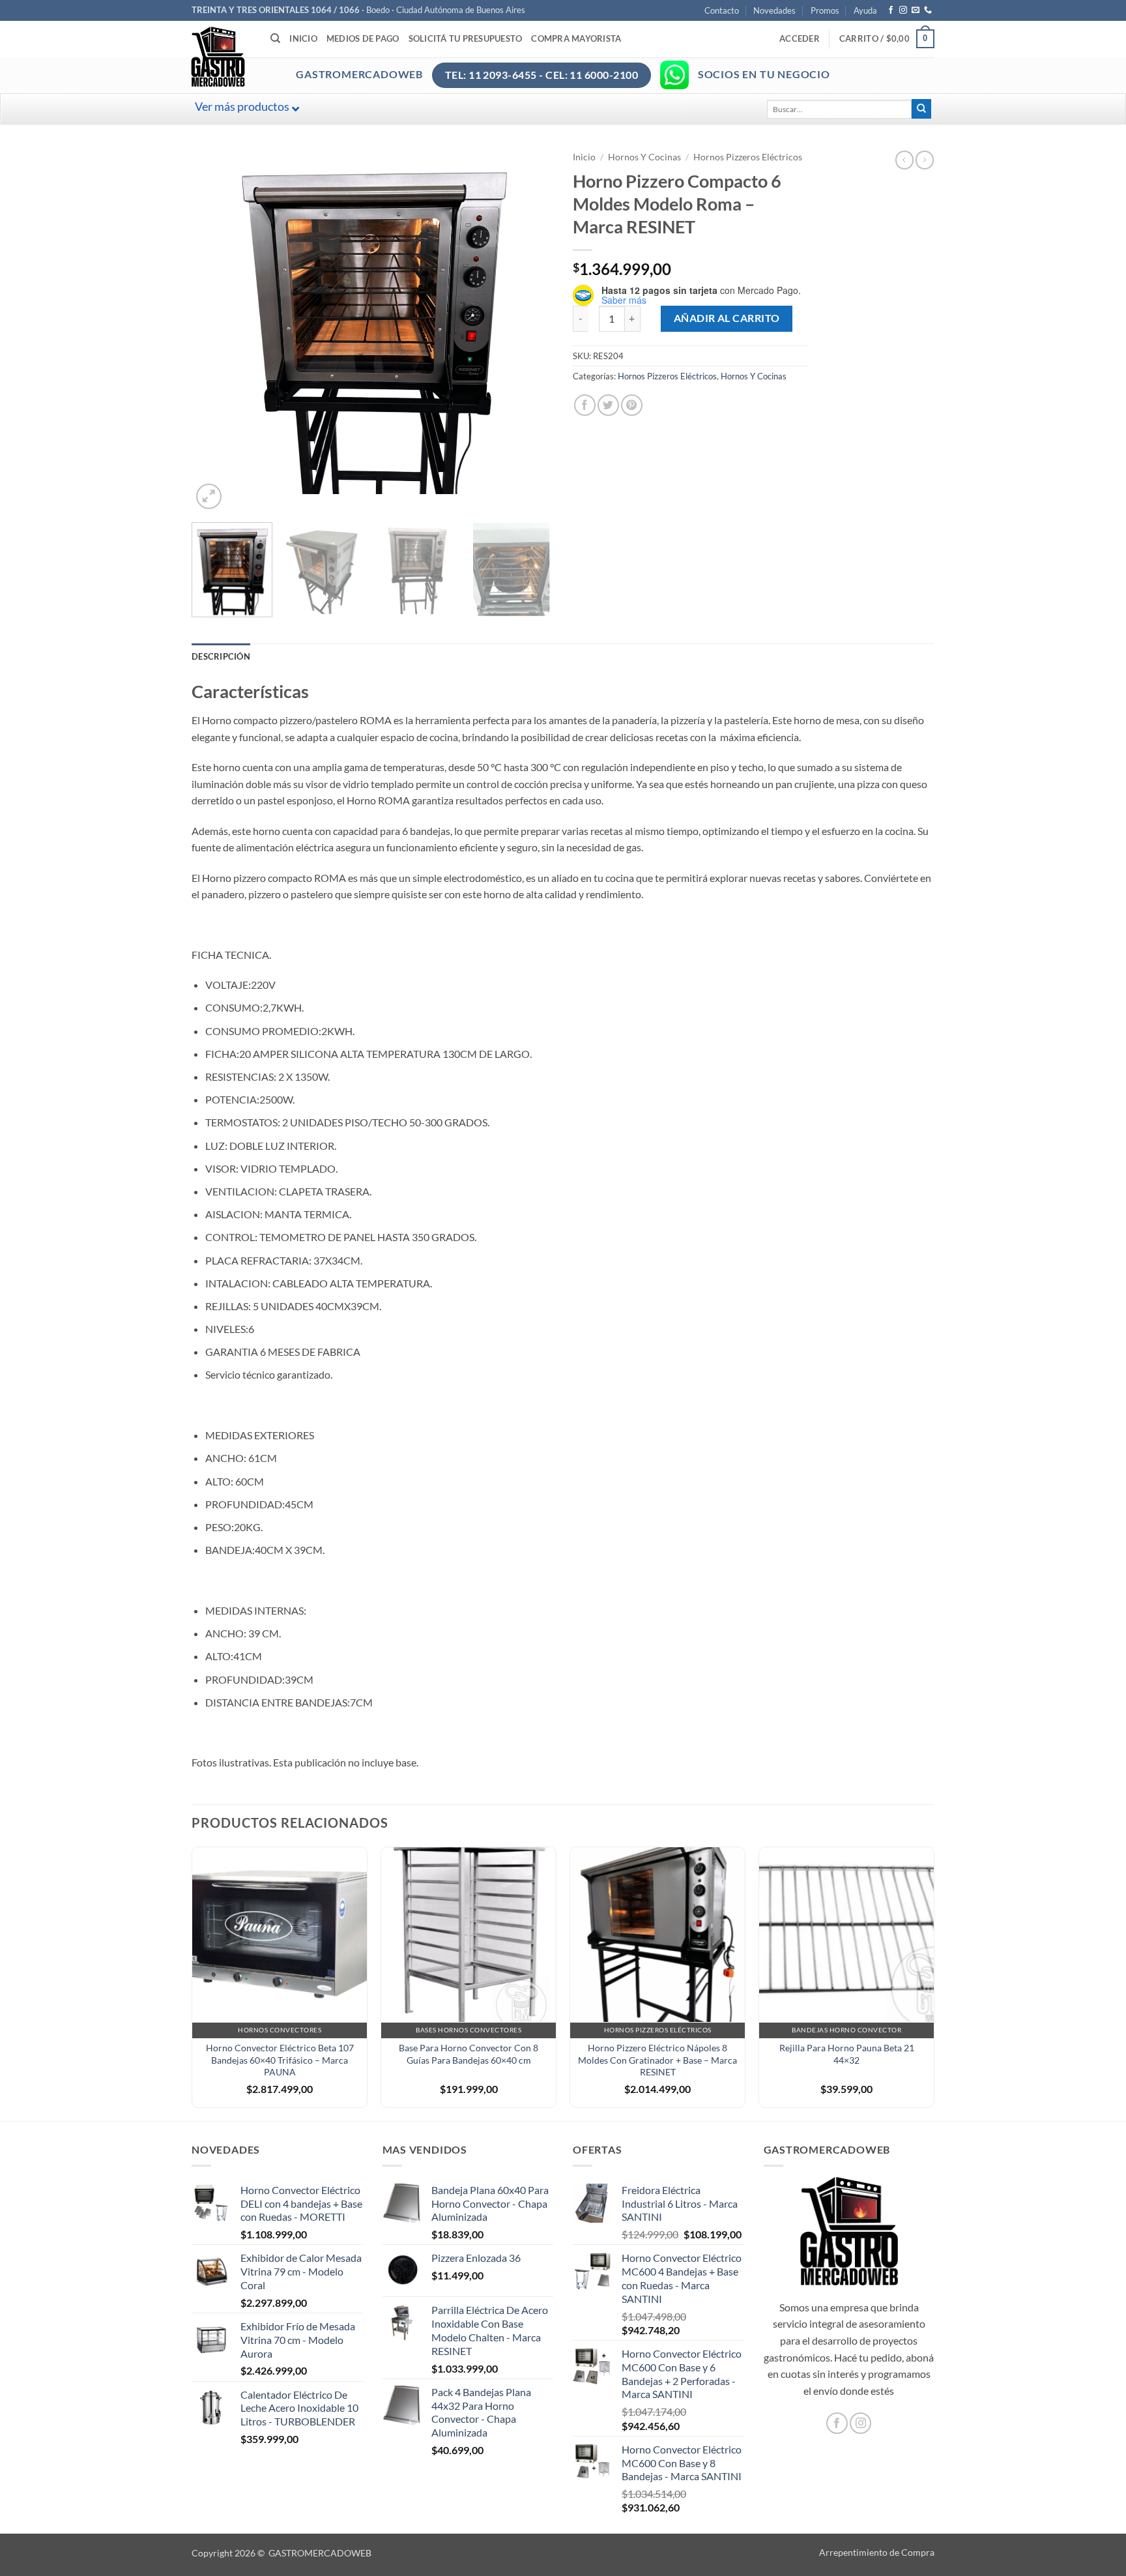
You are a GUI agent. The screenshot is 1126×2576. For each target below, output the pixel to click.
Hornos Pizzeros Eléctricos (748, 157)
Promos (825, 10)
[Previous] (215, 331)
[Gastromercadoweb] (270, 57)
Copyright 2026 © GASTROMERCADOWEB (281, 2553)
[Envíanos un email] (916, 10)
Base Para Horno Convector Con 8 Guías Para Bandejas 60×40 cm (469, 2054)
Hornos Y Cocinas (644, 157)
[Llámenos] (928, 10)
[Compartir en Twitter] (608, 405)
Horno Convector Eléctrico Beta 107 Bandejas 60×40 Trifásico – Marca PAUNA (280, 2060)
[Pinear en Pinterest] (632, 405)
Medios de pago (363, 38)
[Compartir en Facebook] (585, 405)
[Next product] (904, 160)
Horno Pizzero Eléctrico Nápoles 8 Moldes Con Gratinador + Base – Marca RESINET (657, 2060)
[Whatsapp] (674, 75)
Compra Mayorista (576, 38)
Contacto (722, 10)
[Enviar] (921, 109)
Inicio (303, 38)
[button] (800, 38)
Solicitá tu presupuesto (466, 38)
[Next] (530, 331)
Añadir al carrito (727, 318)
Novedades (774, 10)
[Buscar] (275, 38)
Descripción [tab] (221, 656)
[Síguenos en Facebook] (891, 10)
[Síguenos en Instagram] (903, 10)
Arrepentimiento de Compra (877, 2552)
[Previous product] (925, 160)
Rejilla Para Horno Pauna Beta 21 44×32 (847, 2054)
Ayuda (865, 10)
